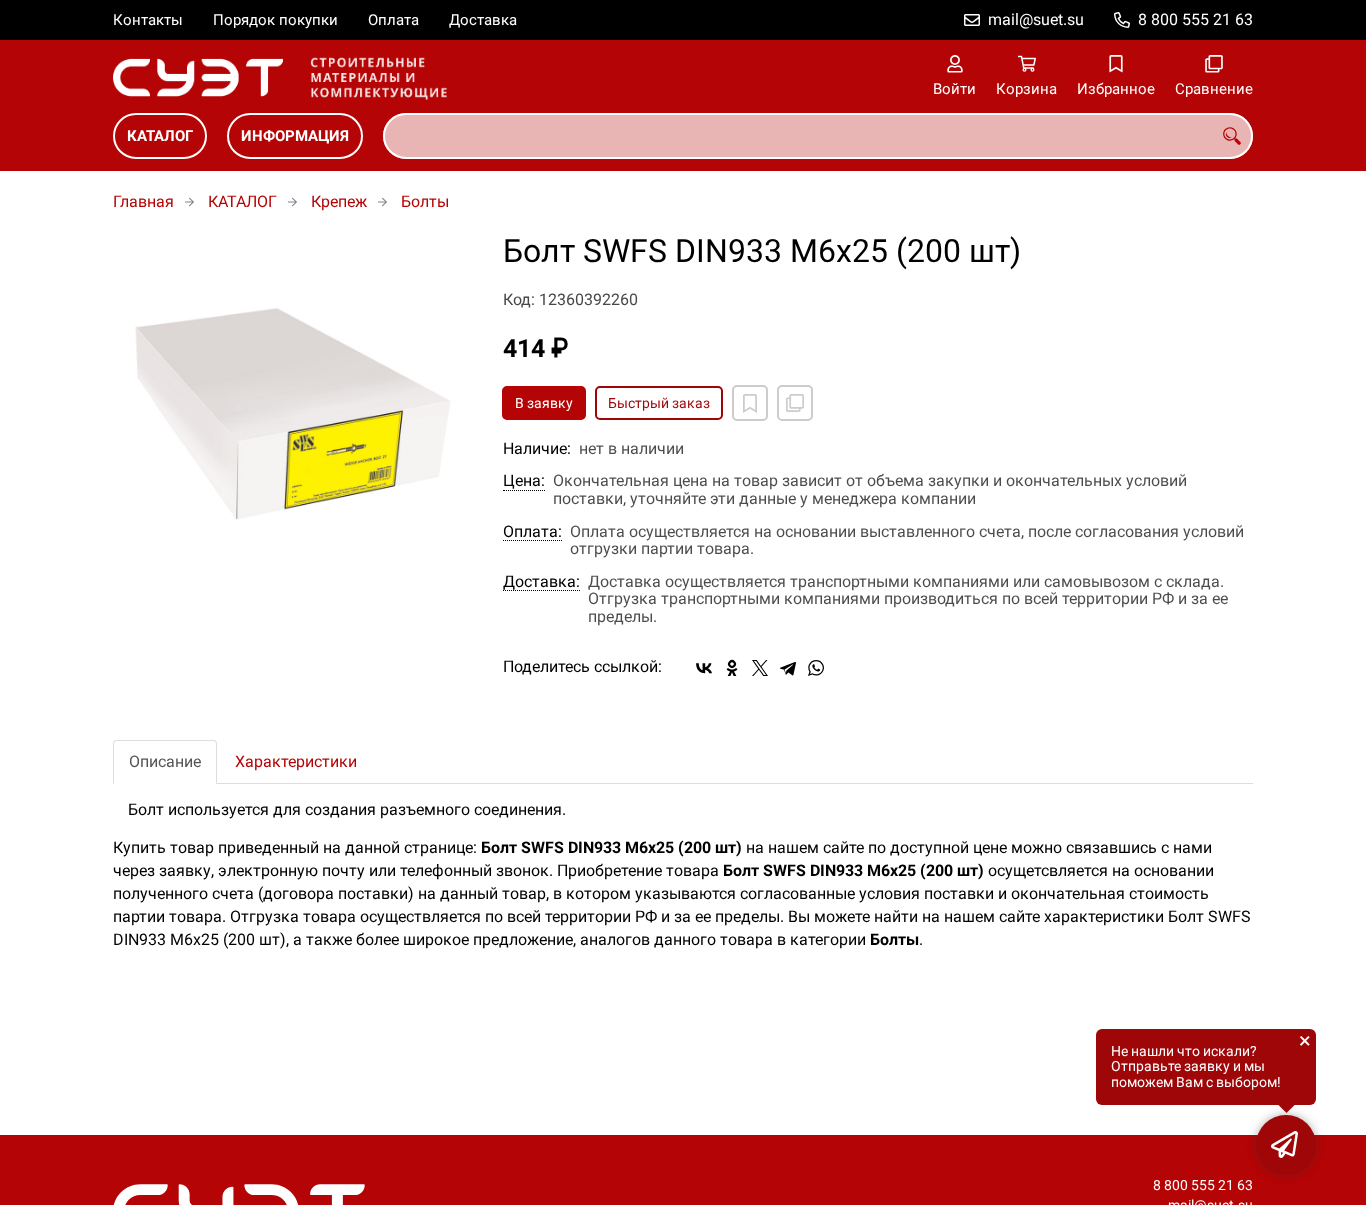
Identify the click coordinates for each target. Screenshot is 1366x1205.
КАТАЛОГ (160, 136)
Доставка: (541, 582)
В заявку (544, 403)
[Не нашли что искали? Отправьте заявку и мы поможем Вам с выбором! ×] (1286, 1145)
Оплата (393, 20)
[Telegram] (788, 668)
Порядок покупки (275, 20)
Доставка (483, 20)
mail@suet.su (1036, 19)
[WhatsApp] (816, 668)
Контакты (148, 20)
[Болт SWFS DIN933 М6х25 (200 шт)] (293, 414)
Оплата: (532, 532)
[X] (760, 668)
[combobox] (818, 136)
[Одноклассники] (732, 668)
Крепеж (339, 201)
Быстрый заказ (659, 403)
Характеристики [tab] (296, 761)
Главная (143, 201)
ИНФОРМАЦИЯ (295, 136)
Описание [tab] (165, 761)
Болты (425, 201)
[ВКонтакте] (704, 668)
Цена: (524, 481)
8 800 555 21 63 (1195, 19)
